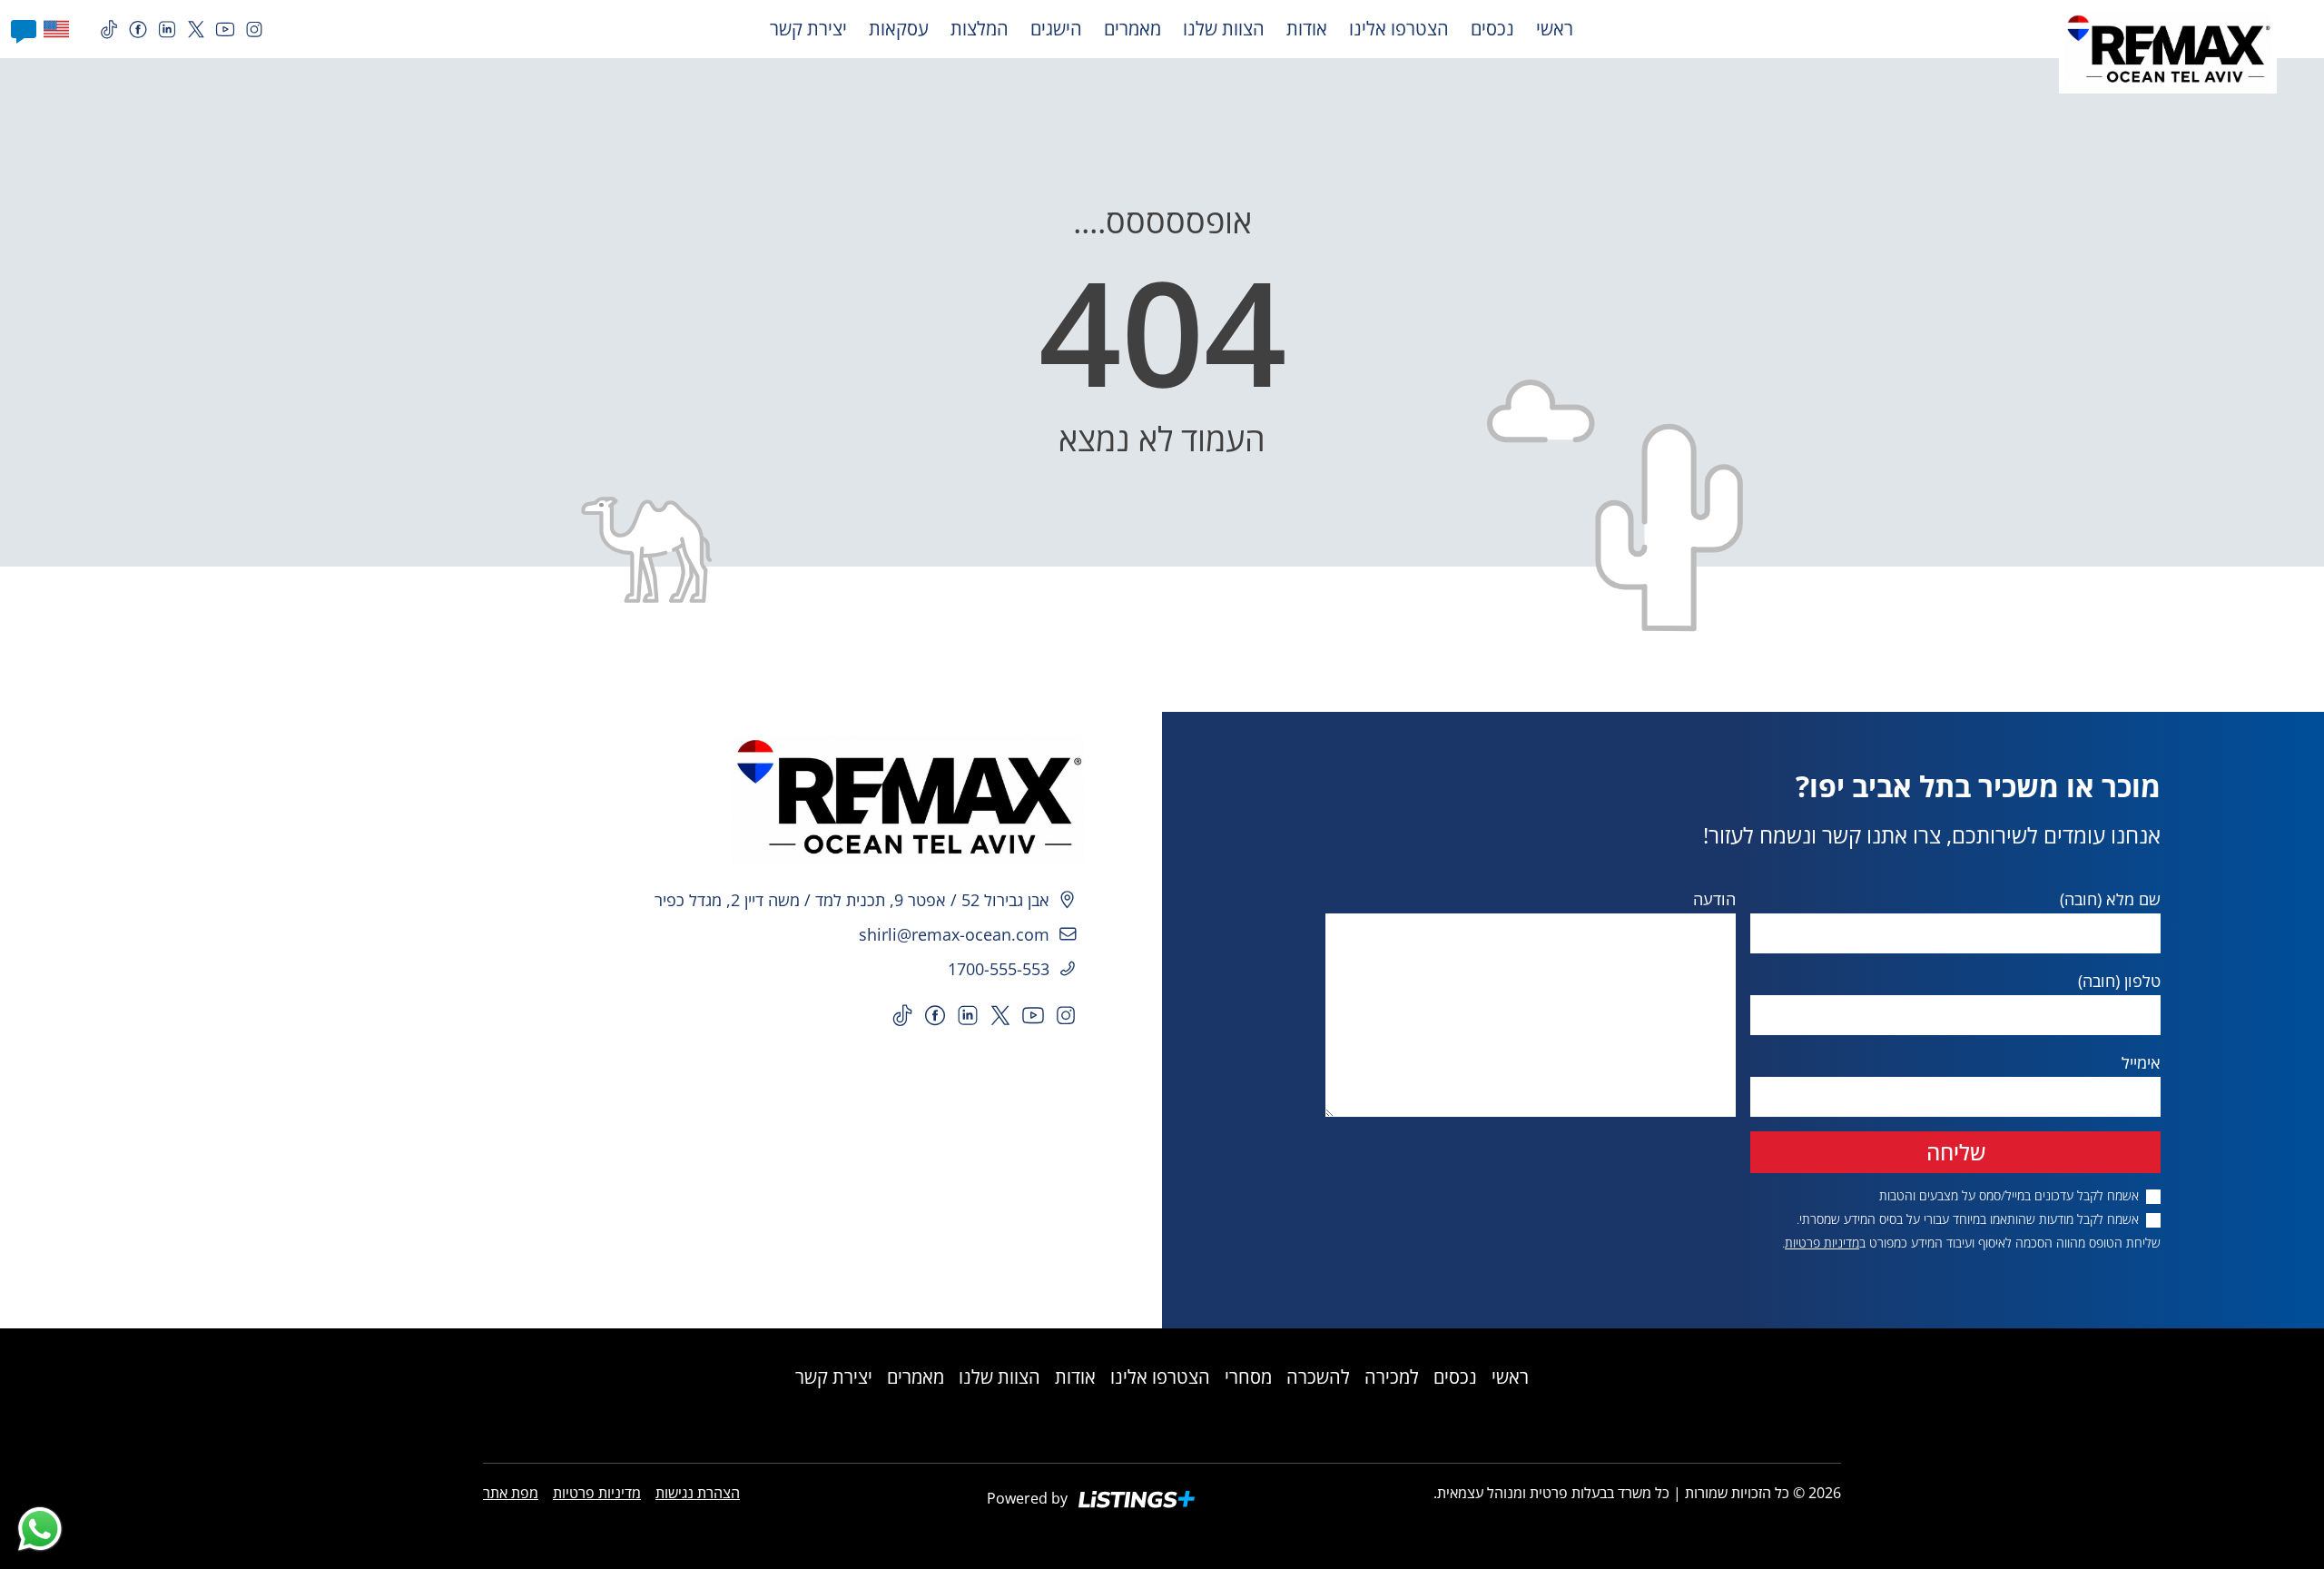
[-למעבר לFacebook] (138, 30)
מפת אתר (511, 1493)
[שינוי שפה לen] (53, 29)
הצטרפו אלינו (1399, 29)
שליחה (1956, 1152)
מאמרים (1132, 29)
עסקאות (899, 29)
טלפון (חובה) (2119, 981)
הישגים (1056, 29)
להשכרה (1318, 1377)
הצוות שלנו (1224, 29)
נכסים (1492, 29)
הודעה (1714, 899)
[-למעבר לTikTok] (109, 30)
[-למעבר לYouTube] (225, 30)
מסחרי (1248, 1377)
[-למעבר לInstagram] (254, 30)
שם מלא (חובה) (2110, 899)
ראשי (1555, 29)
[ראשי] (581, 799)
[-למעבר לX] (196, 30)
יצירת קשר (808, 29)
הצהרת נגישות (698, 1493)
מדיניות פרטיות (1822, 1243)
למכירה (1392, 1377)
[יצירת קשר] (24, 29)
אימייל (2141, 1062)
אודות (1307, 29)
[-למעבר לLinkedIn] (167, 30)
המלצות (980, 29)
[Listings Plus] (1137, 1500)
